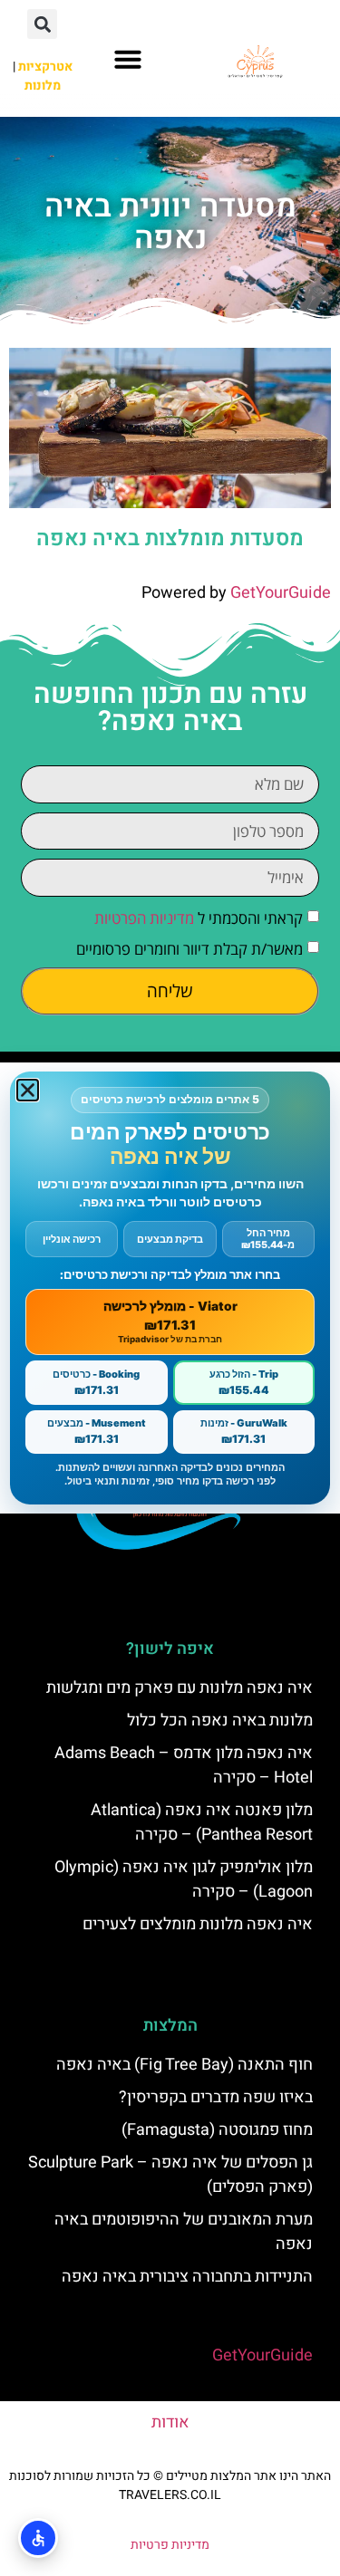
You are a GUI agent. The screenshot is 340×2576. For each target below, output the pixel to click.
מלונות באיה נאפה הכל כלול (220, 1721)
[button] (128, 59)
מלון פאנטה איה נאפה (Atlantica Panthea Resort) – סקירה (202, 1822)
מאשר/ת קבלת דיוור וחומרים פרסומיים (189, 949)
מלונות (43, 86)
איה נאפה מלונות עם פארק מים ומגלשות (180, 1688)
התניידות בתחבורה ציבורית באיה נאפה (187, 2277)
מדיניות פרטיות (170, 2545)
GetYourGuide (281, 593)
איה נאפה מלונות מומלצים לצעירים (198, 1924)
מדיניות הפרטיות (144, 918)
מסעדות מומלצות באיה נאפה (170, 538)
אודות (170, 2422)
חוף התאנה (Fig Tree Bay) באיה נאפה (185, 2065)
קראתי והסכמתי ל (199, 918)
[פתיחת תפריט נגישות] (38, 2538)
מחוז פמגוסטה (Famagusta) (217, 2130)
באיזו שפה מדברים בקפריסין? (216, 2097)
